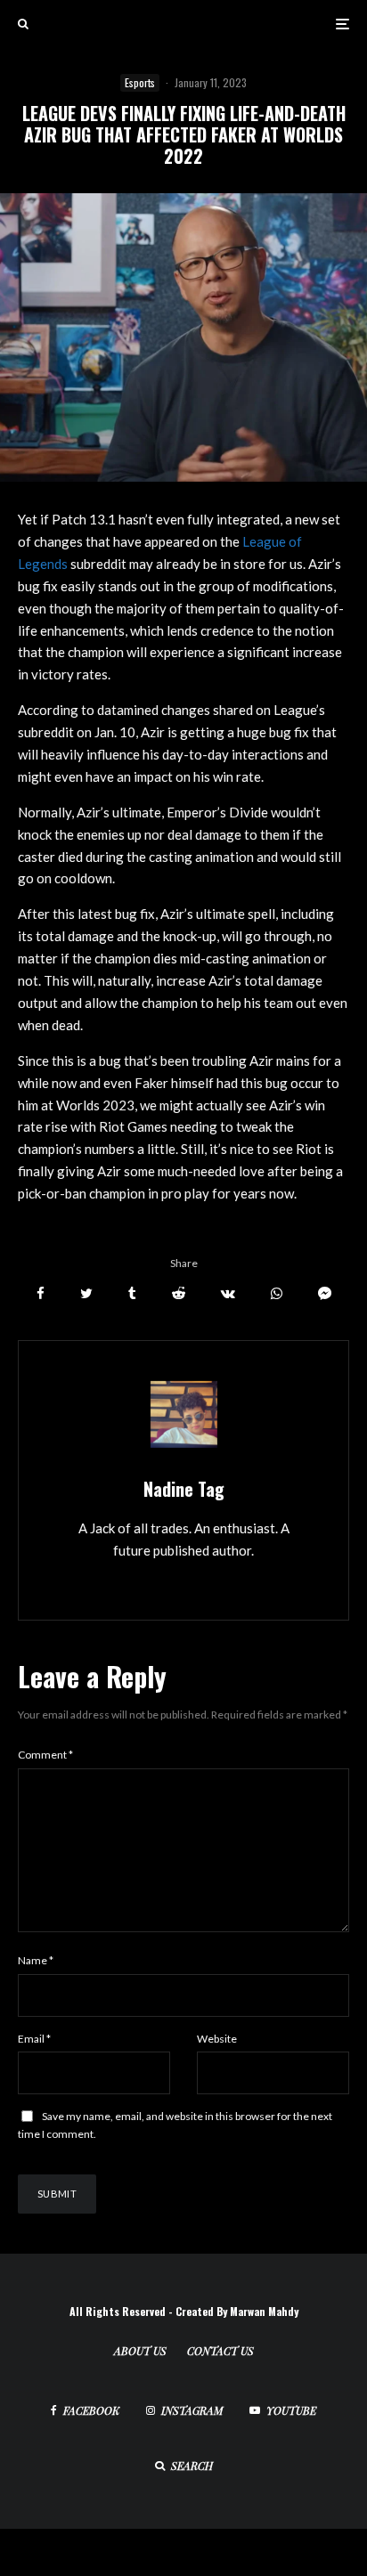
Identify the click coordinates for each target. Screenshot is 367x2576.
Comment (45, 1755)
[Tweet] (86, 1293)
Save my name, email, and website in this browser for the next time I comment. (175, 2125)
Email (34, 2039)
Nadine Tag (184, 1489)
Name (36, 1960)
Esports (140, 82)
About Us (140, 2351)
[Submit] (179, 1293)
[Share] (41, 1293)
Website (217, 2039)
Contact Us (220, 2351)
